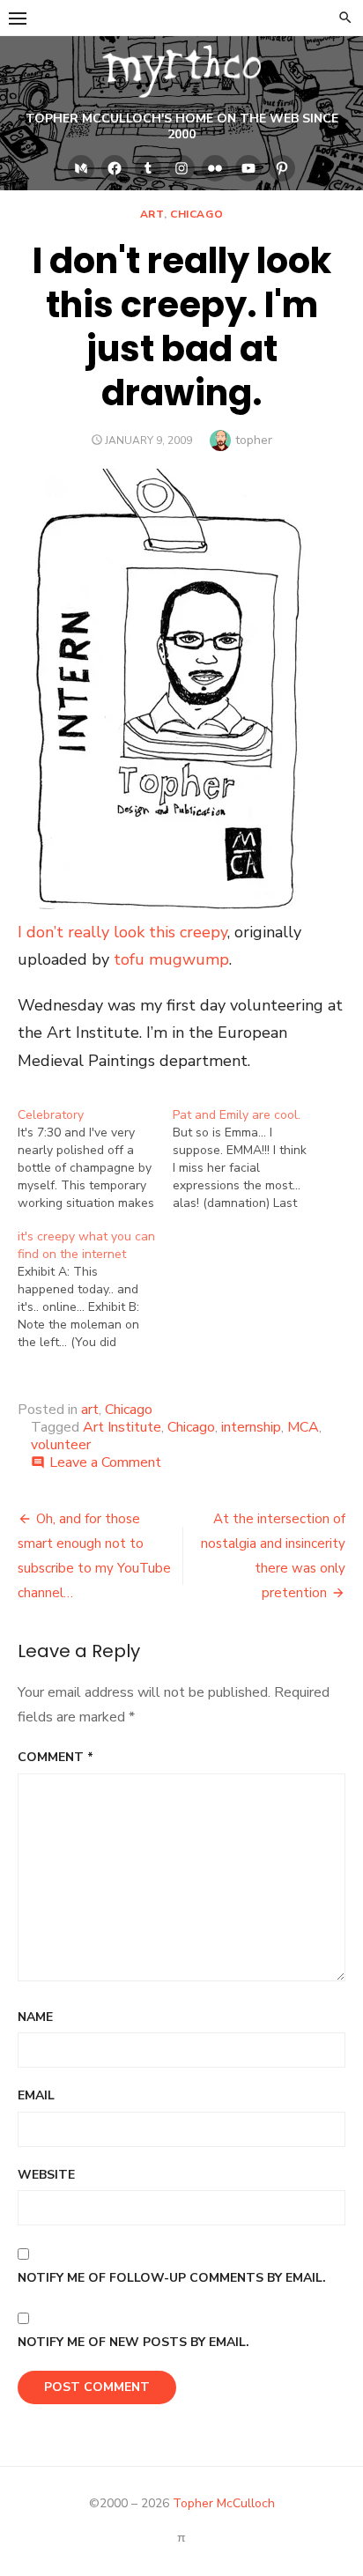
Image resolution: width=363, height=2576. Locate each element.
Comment (56, 1757)
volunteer (61, 1445)
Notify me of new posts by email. (133, 2342)
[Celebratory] (95, 1159)
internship (251, 1427)
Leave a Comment (105, 1462)
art (152, 214)
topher (254, 440)
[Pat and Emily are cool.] (250, 1159)
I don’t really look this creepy (122, 932)
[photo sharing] (162, 904)
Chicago (196, 214)
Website (46, 2175)
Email (36, 2095)
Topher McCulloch (224, 2503)
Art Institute (122, 1427)
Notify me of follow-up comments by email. (172, 2278)
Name (35, 2017)
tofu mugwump (171, 959)
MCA (303, 1427)
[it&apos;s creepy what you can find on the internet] (95, 1290)
